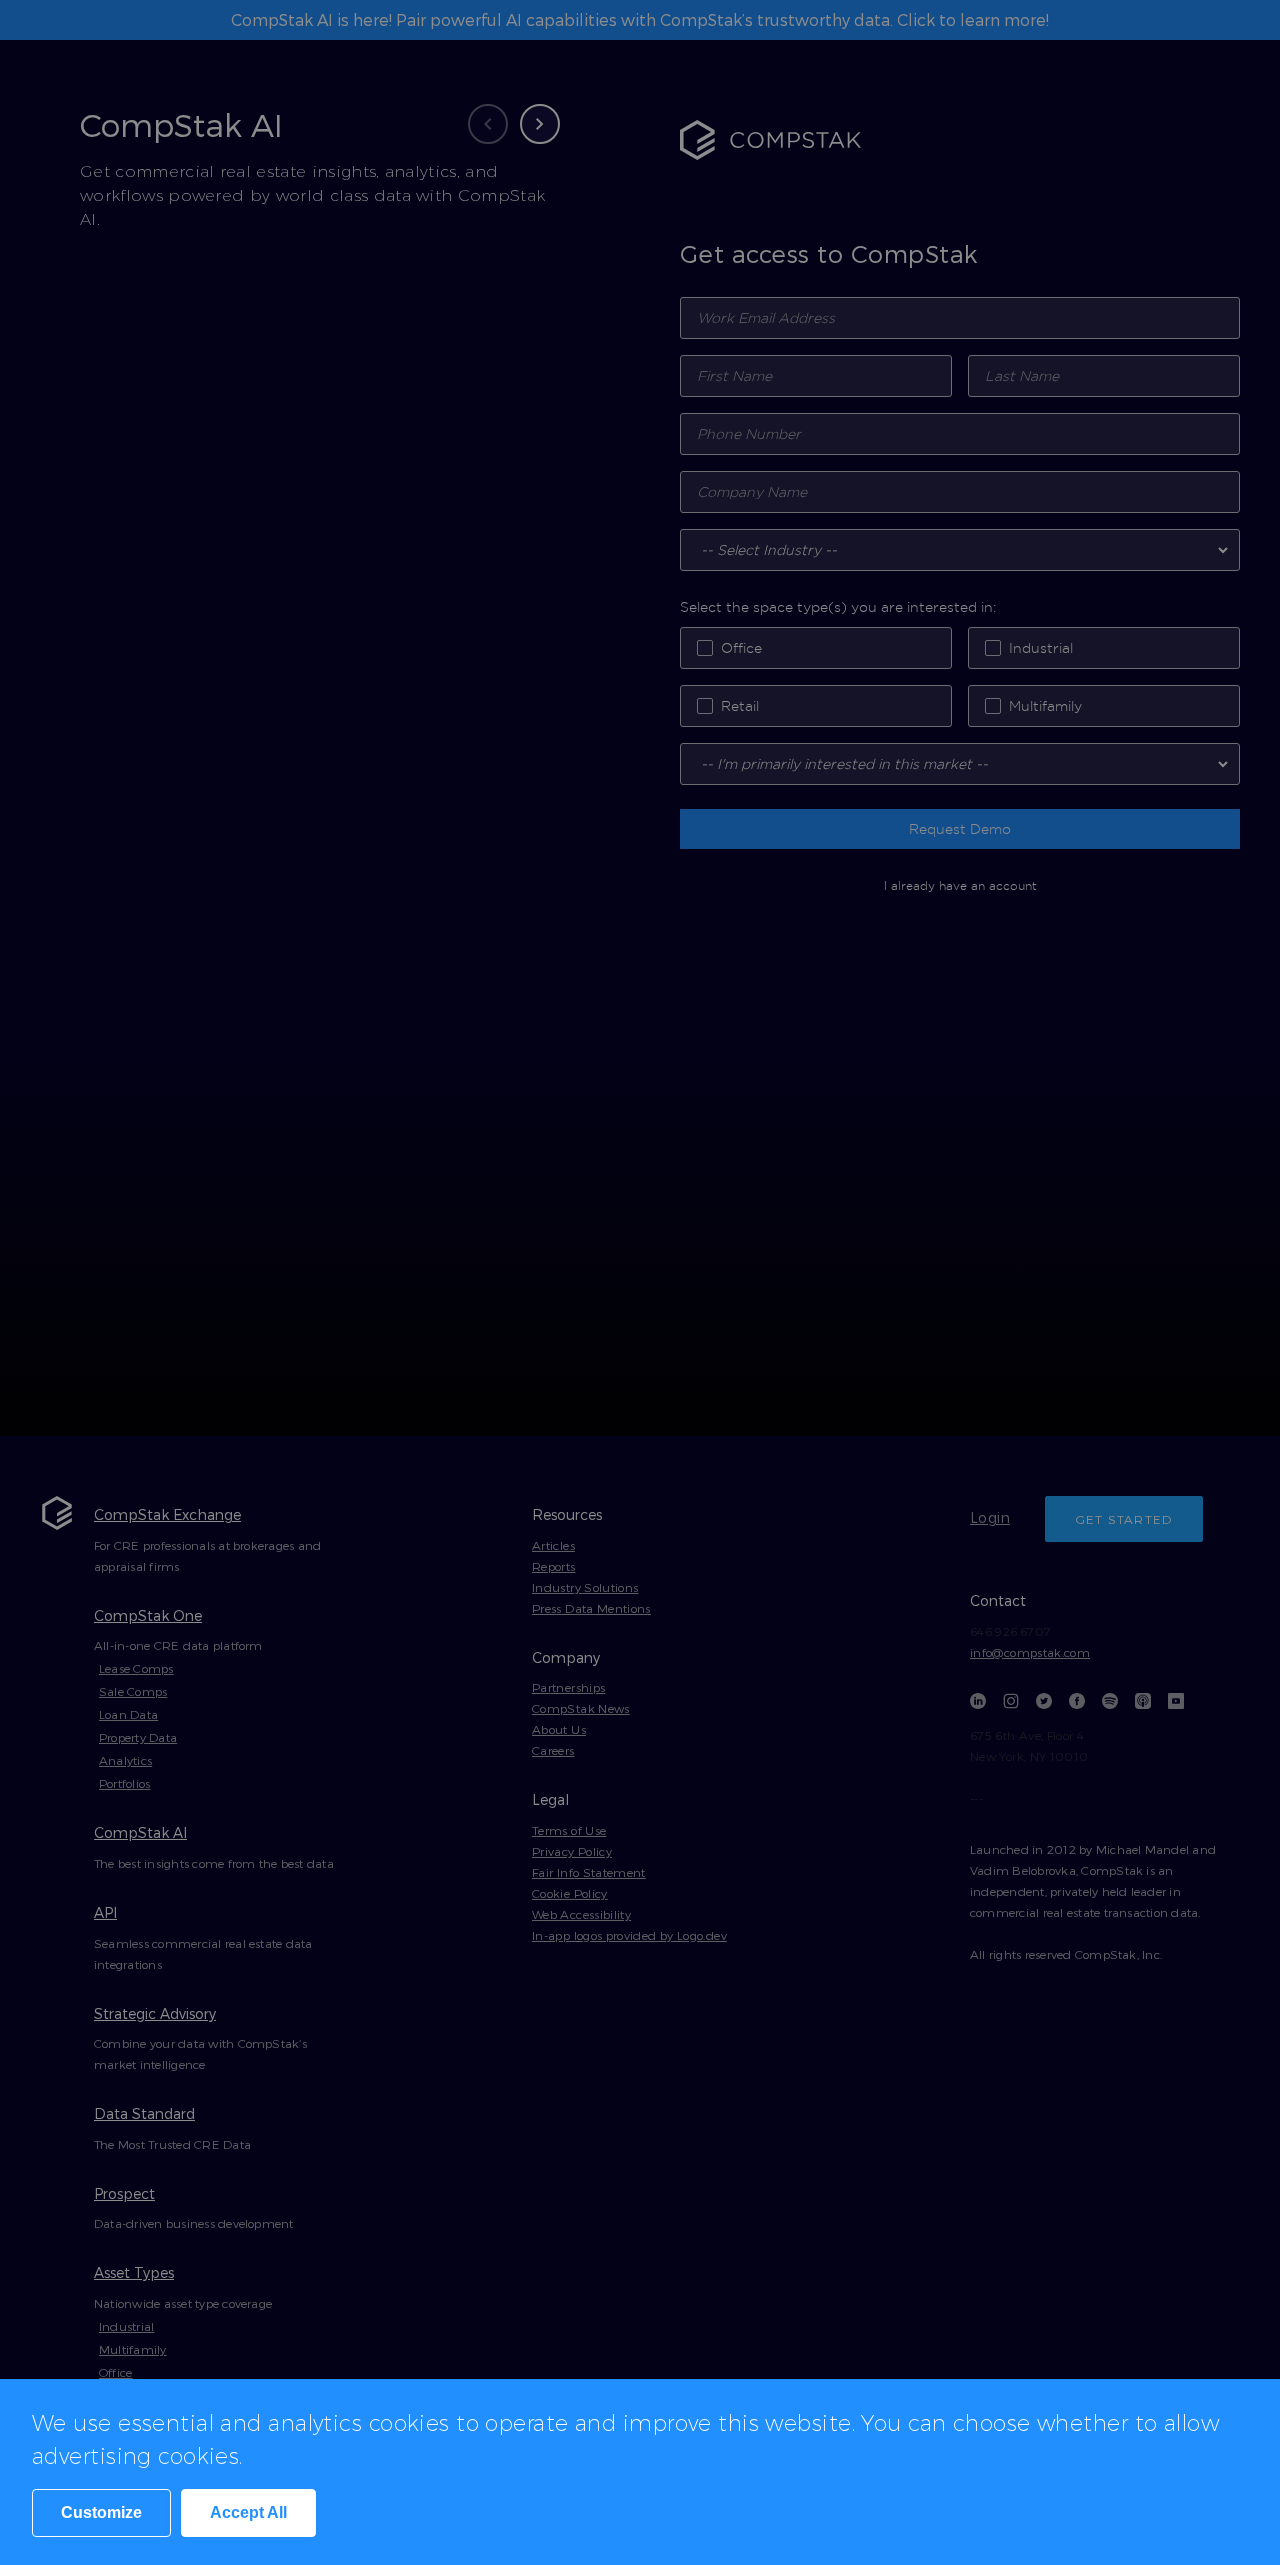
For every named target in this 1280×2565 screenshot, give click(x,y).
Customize (101, 2512)
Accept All (248, 2512)
